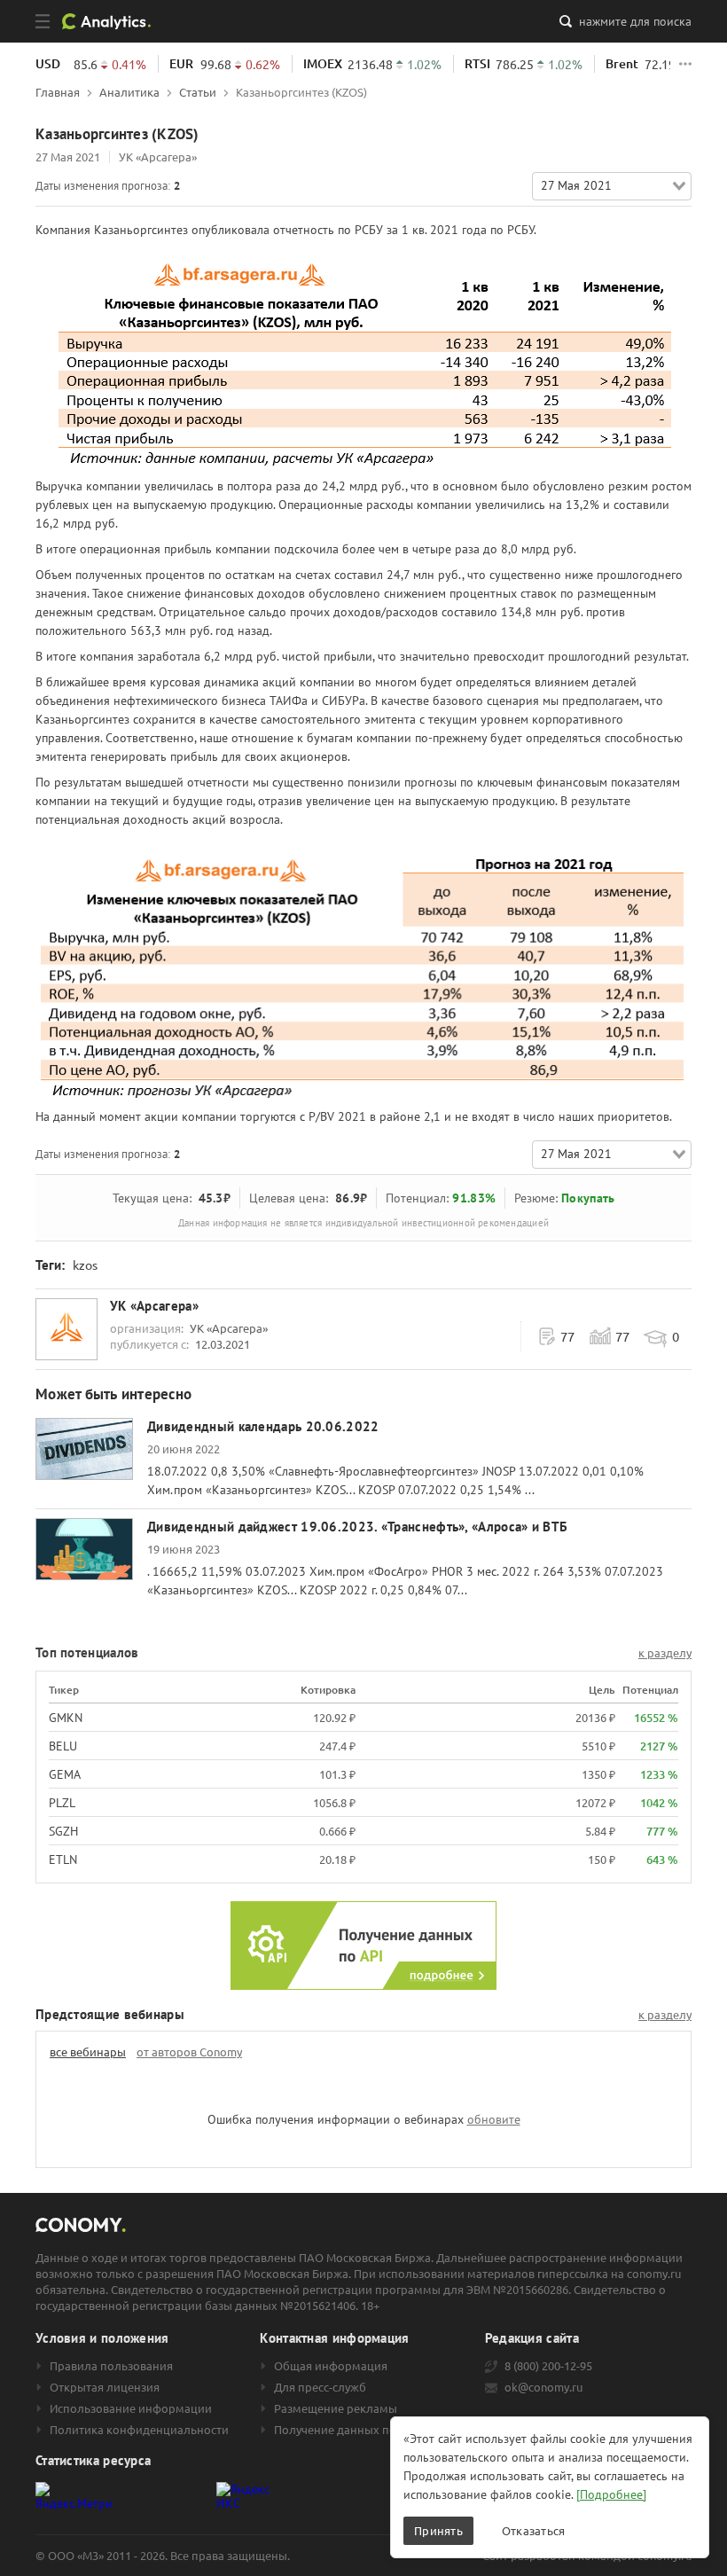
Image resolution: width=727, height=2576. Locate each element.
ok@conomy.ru (543, 2387)
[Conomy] (113, 21)
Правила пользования (111, 2366)
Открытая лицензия (105, 2387)
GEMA (65, 1774)
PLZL (62, 1803)
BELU (63, 1746)
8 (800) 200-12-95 (548, 2366)
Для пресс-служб (320, 2387)
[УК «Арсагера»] (66, 1329)
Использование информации (131, 2408)
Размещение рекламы (336, 2408)
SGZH (63, 1831)
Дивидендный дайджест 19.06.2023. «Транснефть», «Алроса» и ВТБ (357, 1527)
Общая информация (331, 2366)
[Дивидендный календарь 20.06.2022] (84, 1449)
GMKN (66, 1718)
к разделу (665, 1653)
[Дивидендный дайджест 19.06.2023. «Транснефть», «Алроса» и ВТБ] (84, 1549)
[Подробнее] (611, 2494)
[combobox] (612, 186)
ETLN (63, 1860)
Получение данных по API (346, 2430)
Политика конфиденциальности (139, 2430)
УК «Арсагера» (158, 157)
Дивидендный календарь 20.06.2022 (263, 1426)
